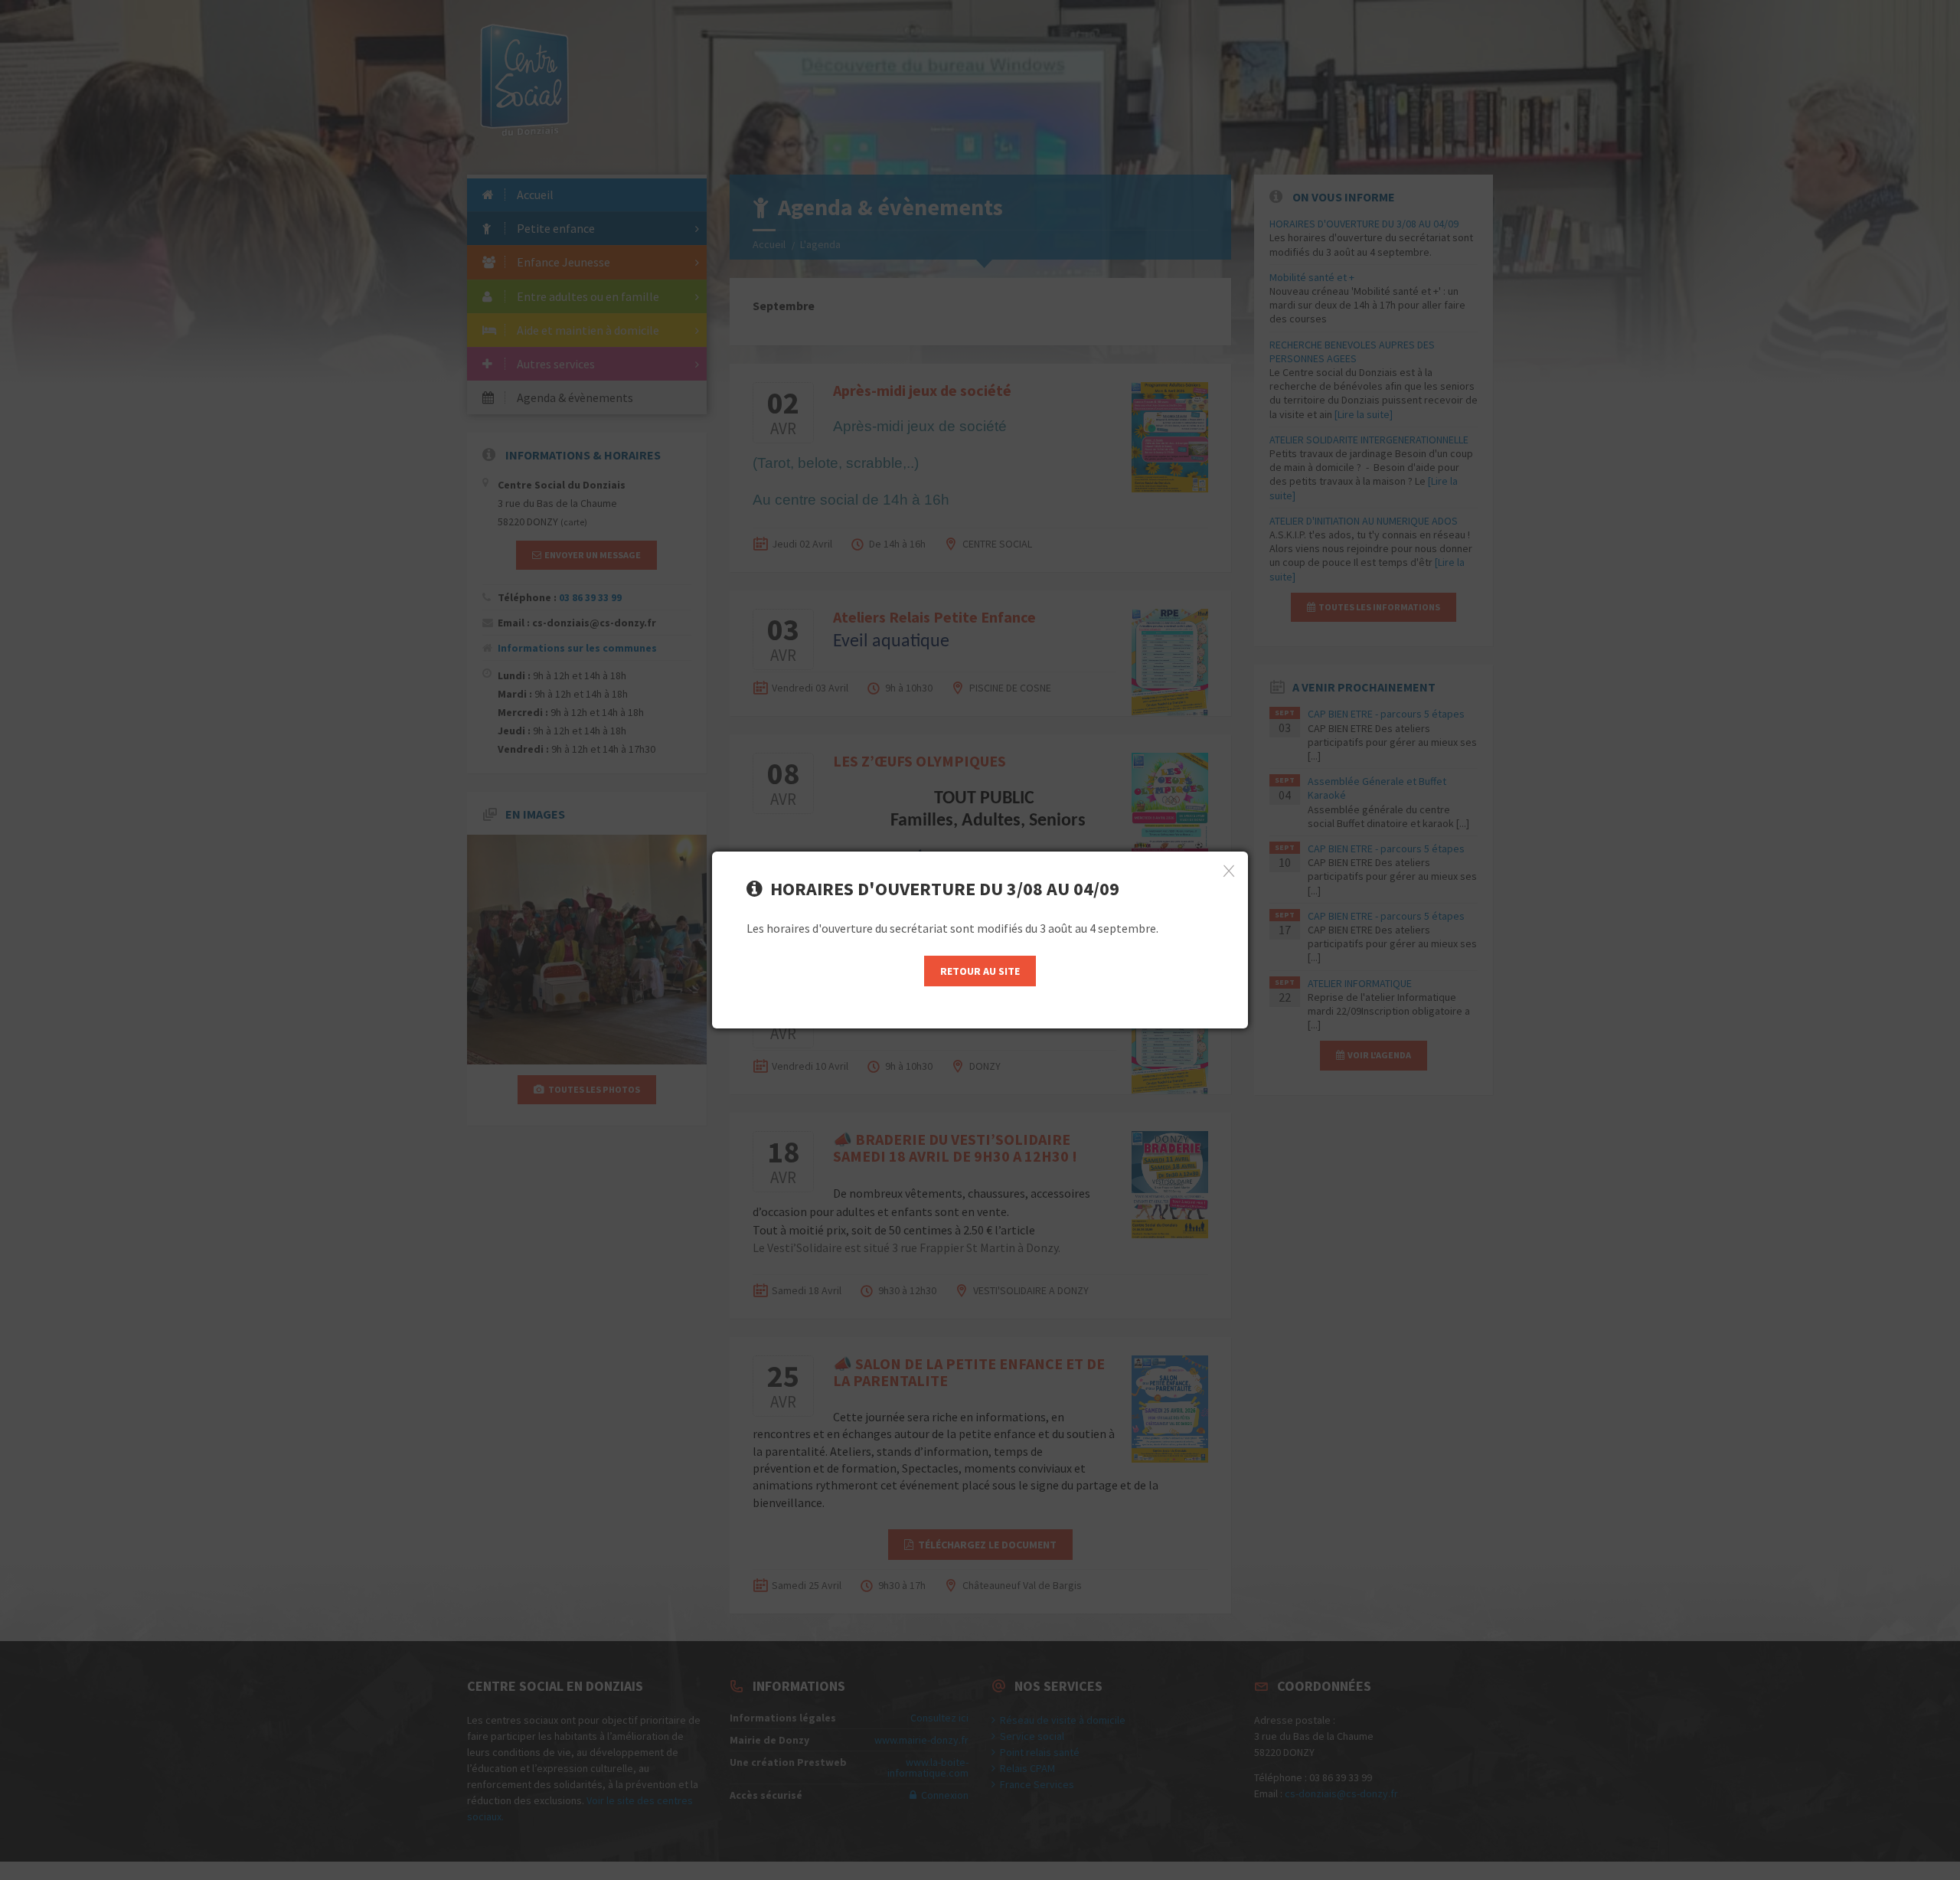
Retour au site (980, 971)
